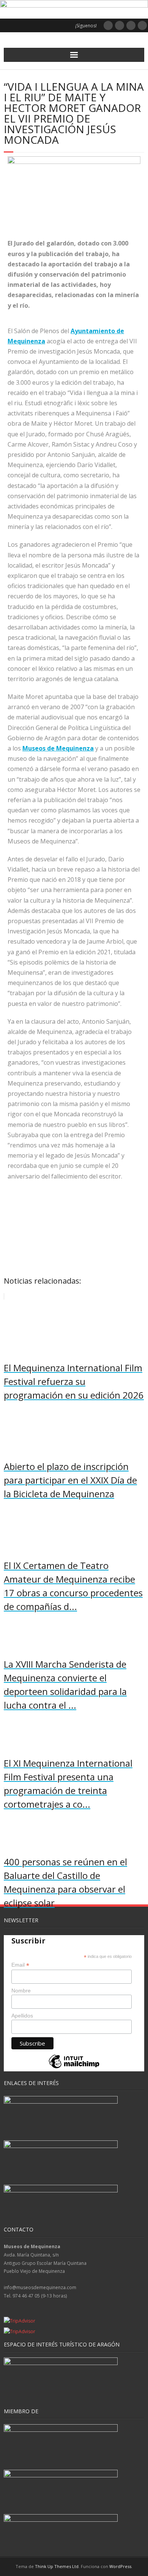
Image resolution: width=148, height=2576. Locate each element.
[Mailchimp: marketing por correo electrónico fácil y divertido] (74, 2068)
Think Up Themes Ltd (57, 2566)
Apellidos (22, 2016)
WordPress (120, 2566)
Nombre (21, 1991)
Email (20, 1965)
